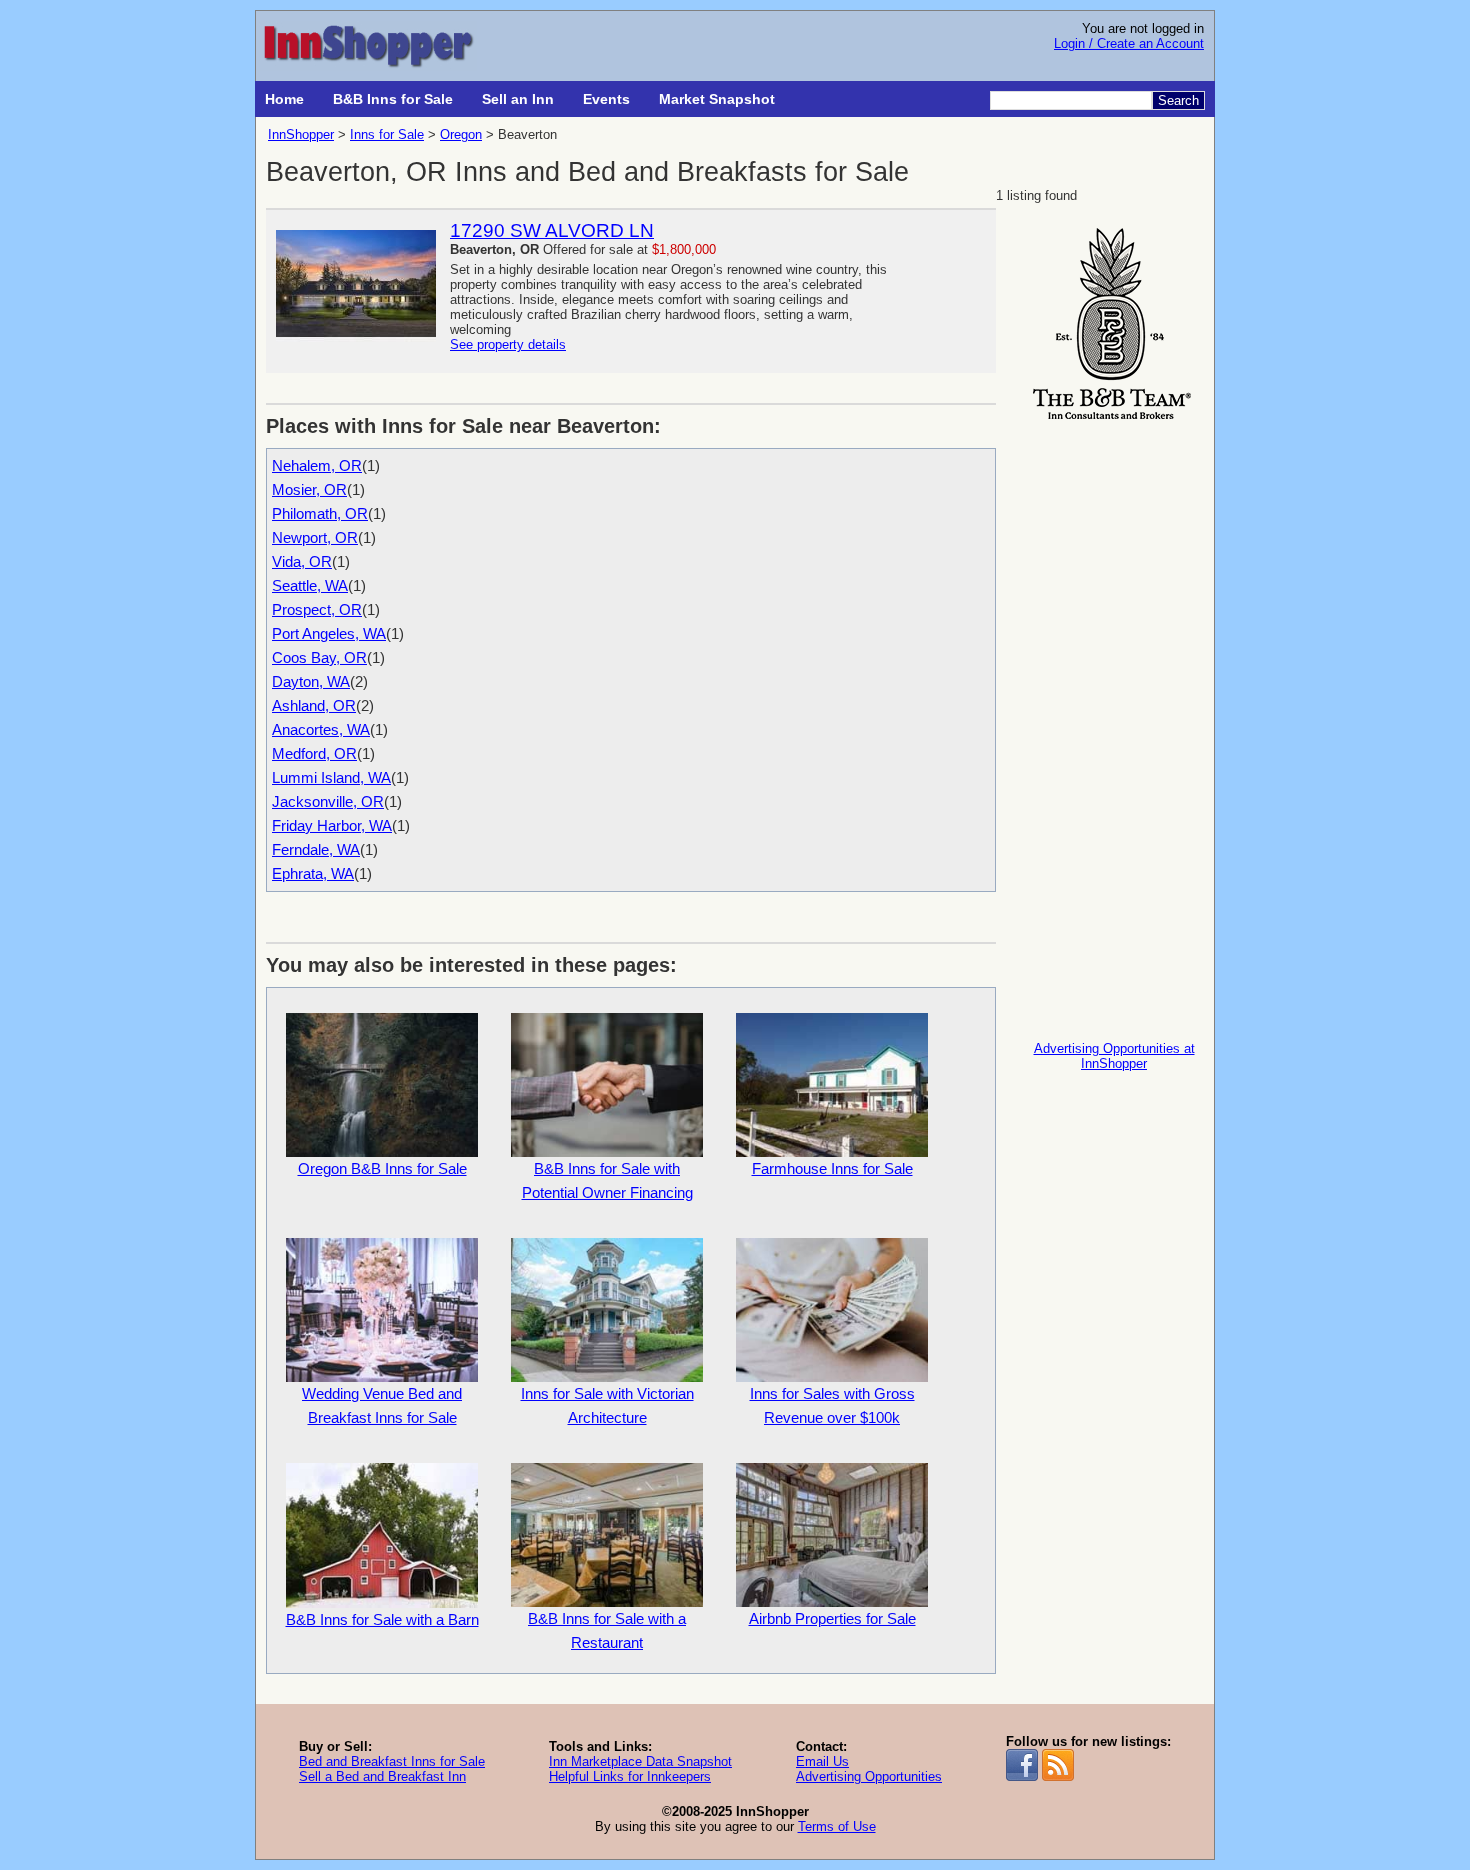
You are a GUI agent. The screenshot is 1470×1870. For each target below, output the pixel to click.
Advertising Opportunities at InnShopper (1114, 1056)
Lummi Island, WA (331, 777)
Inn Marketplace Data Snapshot (640, 1761)
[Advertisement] (1114, 726)
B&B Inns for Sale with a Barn (382, 1619)
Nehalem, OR (317, 465)
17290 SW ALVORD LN (552, 230)
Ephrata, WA (313, 873)
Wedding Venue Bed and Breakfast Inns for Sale (382, 1405)
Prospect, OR (317, 609)
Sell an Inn (518, 99)
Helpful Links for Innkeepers (630, 1776)
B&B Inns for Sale (393, 99)
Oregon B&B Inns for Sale (382, 1168)
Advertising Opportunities (869, 1776)
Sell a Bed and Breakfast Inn (382, 1776)
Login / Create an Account (1129, 43)
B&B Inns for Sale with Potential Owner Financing (607, 1180)
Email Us (822, 1761)
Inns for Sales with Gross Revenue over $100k (832, 1405)
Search (1178, 100)
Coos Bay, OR (319, 657)
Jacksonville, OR (328, 801)
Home (284, 99)
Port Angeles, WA (329, 633)
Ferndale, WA (316, 849)
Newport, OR (315, 537)
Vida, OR (302, 561)
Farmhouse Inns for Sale (832, 1168)
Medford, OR (314, 753)
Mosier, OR (309, 489)
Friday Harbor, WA (332, 825)
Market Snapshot (717, 99)
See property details (508, 344)
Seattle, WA (310, 585)
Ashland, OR (314, 705)
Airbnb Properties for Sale (832, 1618)
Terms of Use (837, 1826)
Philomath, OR (320, 513)
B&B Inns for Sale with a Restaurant (607, 1630)
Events (606, 99)
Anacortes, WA (321, 729)
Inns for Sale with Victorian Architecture (607, 1405)
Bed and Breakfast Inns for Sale (392, 1761)
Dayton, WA (311, 681)
